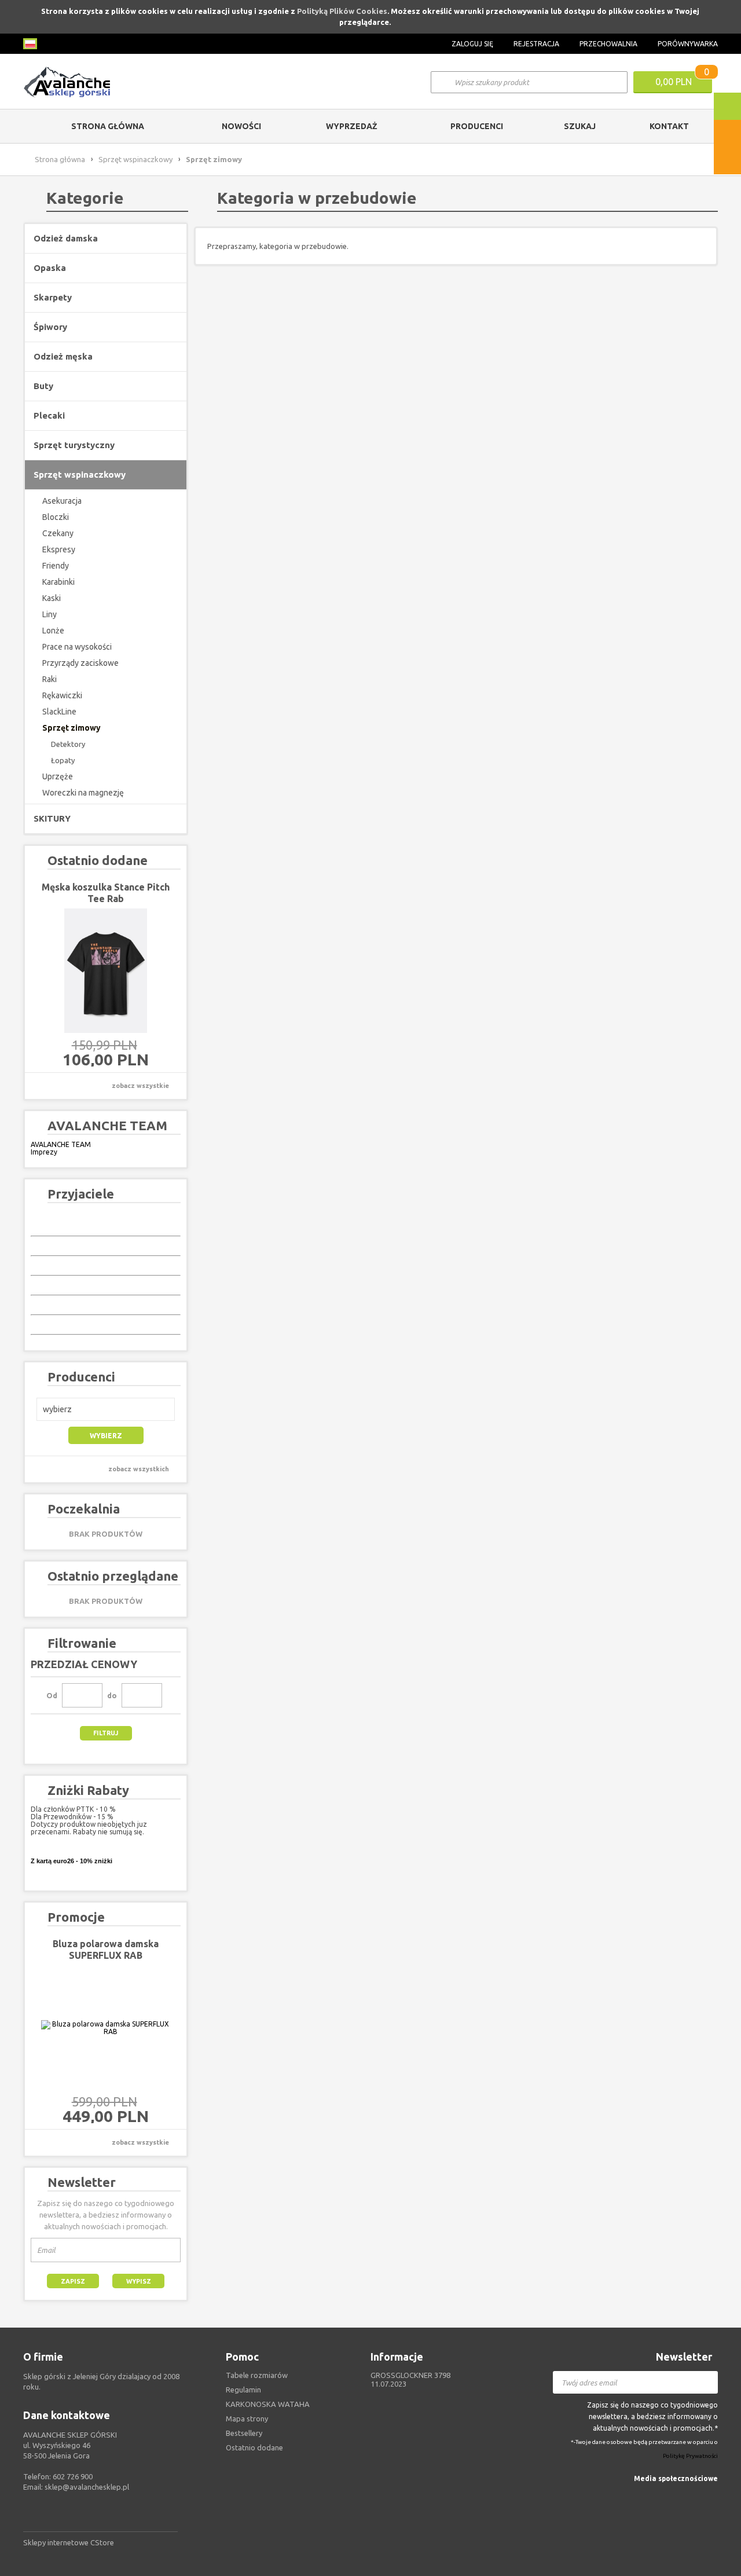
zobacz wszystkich (139, 1469)
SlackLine (59, 712)
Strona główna (108, 126)
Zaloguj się (472, 44)
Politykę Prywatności (690, 2456)
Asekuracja (62, 501)
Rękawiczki (62, 695)
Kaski (52, 598)
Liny (49, 614)
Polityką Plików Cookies (342, 11)
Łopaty (63, 760)
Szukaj (580, 126)
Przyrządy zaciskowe (80, 663)
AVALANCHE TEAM (61, 1144)
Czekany (58, 533)
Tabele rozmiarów (257, 2375)
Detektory (68, 744)
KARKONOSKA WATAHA (268, 2404)
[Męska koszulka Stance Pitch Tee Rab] (106, 971)
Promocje (76, 1917)
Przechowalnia (608, 44)
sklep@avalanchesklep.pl (87, 2487)
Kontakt (669, 126)
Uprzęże (58, 776)
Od (52, 1695)
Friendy (56, 566)
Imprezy (44, 1152)
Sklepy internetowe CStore (69, 2542)
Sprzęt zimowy (71, 728)
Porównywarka (688, 44)
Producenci (477, 126)
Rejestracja (536, 44)
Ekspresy (59, 549)
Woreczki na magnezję (83, 793)
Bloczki (56, 517)
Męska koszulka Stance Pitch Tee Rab (106, 893)
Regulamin (243, 2390)
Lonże (53, 631)
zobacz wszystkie (140, 1086)
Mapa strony (247, 2419)
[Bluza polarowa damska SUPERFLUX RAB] (106, 2028)
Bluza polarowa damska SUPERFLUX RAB (106, 1950)
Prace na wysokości (77, 647)
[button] (106, 1409)
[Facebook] (711, 2496)
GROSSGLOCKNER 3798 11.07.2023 (410, 2379)
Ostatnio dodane (254, 2447)
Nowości (241, 126)
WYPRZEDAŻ (352, 126)
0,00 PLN (674, 82)
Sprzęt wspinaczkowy (135, 159)
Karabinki (58, 582)
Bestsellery (244, 2433)
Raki (49, 679)
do (112, 1695)
